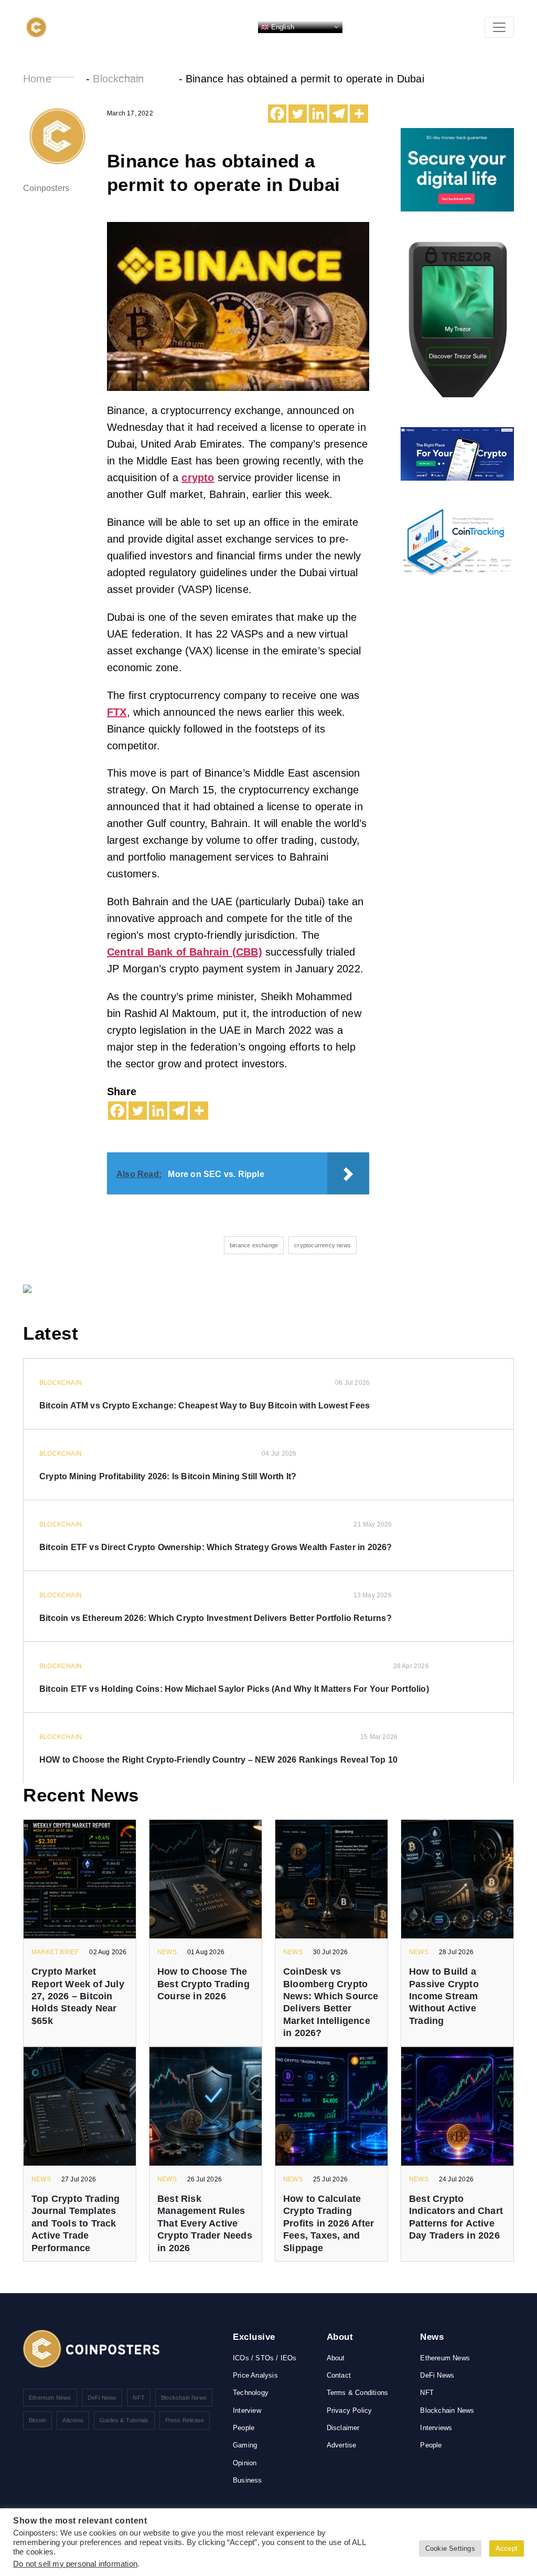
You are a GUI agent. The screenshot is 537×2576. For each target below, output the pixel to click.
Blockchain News (184, 2398)
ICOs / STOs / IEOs (265, 2358)
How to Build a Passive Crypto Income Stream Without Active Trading (444, 1996)
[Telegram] (339, 114)
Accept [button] (507, 2548)
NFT (139, 2398)
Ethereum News (50, 2398)
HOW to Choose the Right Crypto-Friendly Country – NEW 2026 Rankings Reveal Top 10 (218, 1760)
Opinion (245, 2463)
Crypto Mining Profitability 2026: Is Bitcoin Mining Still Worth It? (168, 1476)
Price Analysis (255, 2375)
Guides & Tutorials (124, 2420)
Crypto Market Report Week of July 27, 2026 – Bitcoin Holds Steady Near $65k (78, 1996)
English (282, 26)
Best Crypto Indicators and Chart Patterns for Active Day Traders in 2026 (456, 2217)
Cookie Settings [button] (450, 2548)
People (244, 2428)
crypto (198, 478)
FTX (117, 712)
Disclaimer (343, 2428)
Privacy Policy (350, 2410)
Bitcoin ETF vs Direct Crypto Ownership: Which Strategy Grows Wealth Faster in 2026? (216, 1547)
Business (248, 2480)
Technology (251, 2393)
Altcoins (73, 2420)
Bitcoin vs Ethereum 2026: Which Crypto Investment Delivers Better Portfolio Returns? (216, 1618)
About (336, 2358)
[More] (359, 114)
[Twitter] (298, 114)
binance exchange (254, 1245)
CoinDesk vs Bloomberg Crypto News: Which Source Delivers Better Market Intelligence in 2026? (331, 2002)
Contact (339, 2375)
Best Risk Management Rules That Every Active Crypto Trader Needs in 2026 (205, 2223)
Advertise (342, 2445)
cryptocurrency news (323, 1245)
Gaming (245, 2445)
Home (37, 79)
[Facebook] (277, 114)
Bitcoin (37, 2420)
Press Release (185, 2420)
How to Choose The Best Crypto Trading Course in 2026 (203, 1984)
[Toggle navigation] (499, 27)
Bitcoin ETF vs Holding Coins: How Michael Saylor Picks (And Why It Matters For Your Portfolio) (234, 1689)
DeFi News (102, 2398)
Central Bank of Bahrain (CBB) (185, 952)
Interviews (436, 2428)
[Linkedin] (318, 114)
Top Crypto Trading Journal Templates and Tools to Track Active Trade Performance (76, 2223)
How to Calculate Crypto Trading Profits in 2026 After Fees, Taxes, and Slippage (329, 2223)
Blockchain (118, 79)
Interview (247, 2410)
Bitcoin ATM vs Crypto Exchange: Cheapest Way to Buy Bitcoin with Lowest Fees (205, 1406)
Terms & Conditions (358, 2393)
